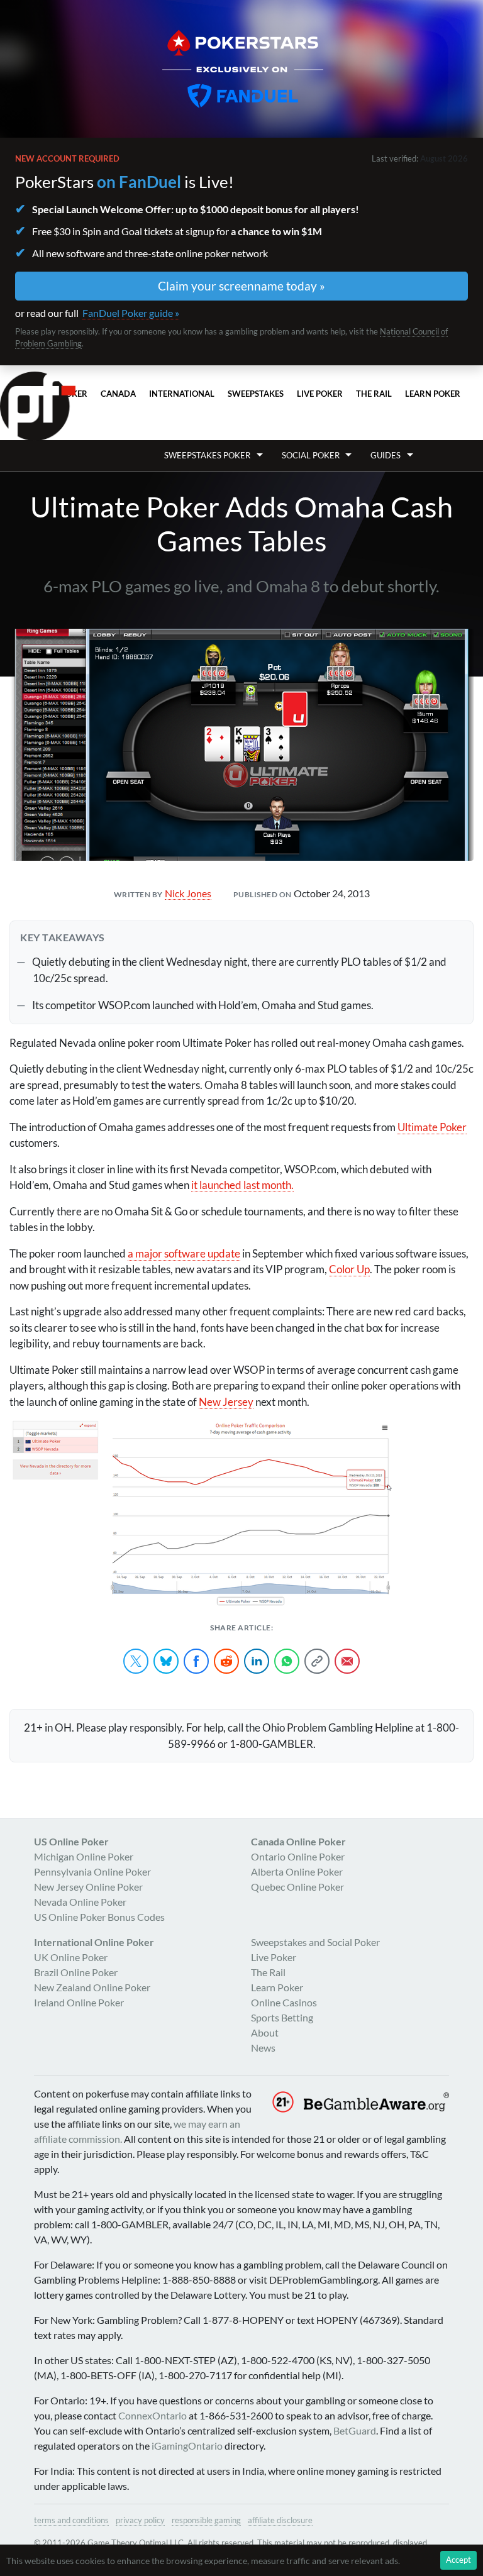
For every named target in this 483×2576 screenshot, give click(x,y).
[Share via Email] (347, 1661)
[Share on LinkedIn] (257, 1661)
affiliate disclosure (280, 2520)
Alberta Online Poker (297, 1871)
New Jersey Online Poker (88, 1887)
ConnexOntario (153, 2415)
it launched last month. (242, 1185)
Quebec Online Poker (297, 1887)
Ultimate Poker (432, 1127)
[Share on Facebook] (196, 1661)
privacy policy (140, 2520)
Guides (386, 455)
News (263, 2048)
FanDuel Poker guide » (131, 313)
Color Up (349, 1269)
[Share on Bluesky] (166, 1661)
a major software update (184, 1253)
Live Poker (320, 394)
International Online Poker (94, 1942)
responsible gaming (206, 2520)
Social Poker (311, 455)
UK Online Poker (71, 1957)
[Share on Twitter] (136, 1661)
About (265, 2032)
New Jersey (226, 1402)
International (182, 394)
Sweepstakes (256, 394)
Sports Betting (282, 2017)
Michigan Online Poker (84, 1856)
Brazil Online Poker (76, 1972)
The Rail (374, 394)
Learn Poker (433, 394)
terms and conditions (71, 2520)
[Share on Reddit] (226, 1661)
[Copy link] (317, 1661)
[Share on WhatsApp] (287, 1661)
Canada (118, 394)
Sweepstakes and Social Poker (315, 1942)
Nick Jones (188, 893)
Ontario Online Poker (298, 1856)
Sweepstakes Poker (207, 455)
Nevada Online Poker (80, 1902)
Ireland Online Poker (79, 2002)
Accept (458, 2560)
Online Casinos (284, 2002)
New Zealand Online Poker (92, 1987)
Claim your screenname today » (241, 286)
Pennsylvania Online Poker (92, 1871)
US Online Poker (71, 1841)
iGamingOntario (187, 2446)
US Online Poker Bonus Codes (99, 1917)
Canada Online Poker (298, 1841)
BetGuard (355, 2430)
